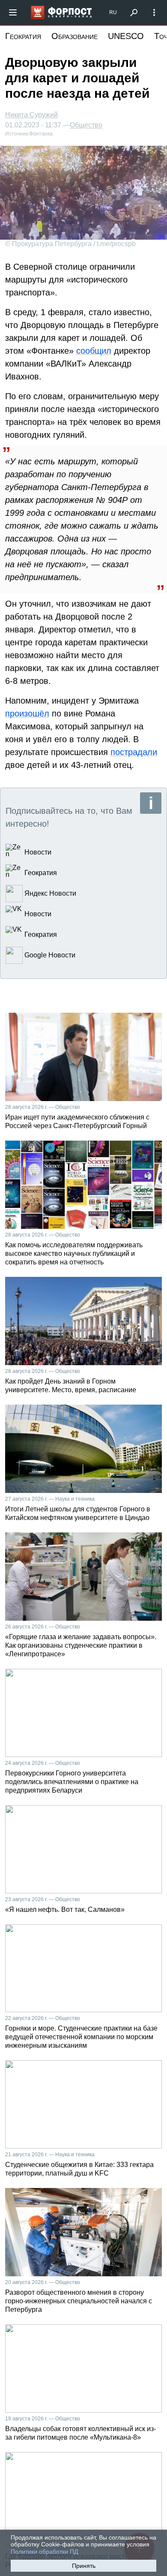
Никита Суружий (31, 115)
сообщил (94, 351)
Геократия (23, 36)
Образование (75, 36)
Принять (84, 2566)
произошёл (27, 713)
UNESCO (126, 36)
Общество (86, 125)
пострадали (134, 752)
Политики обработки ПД (44, 2552)
